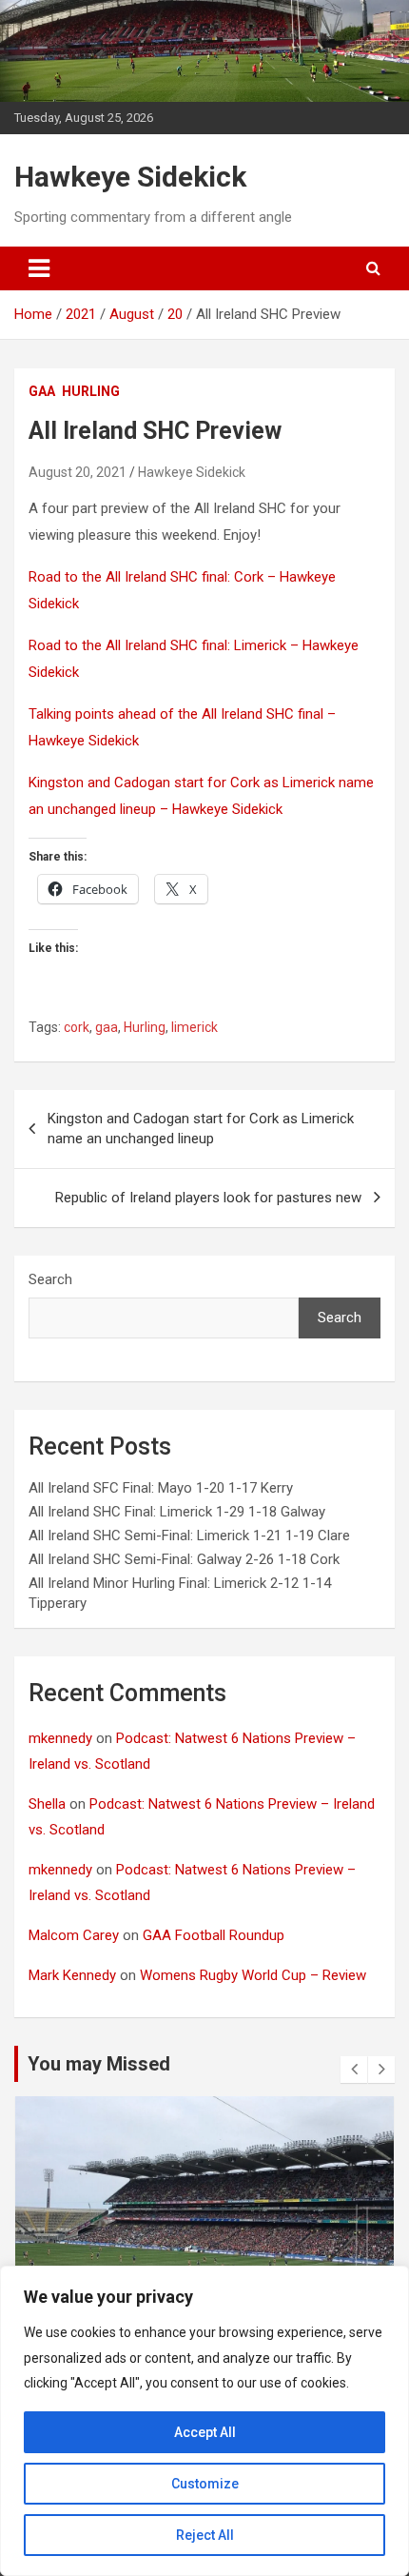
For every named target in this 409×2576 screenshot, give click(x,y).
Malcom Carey (74, 1935)
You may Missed (99, 2064)
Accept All (205, 2432)
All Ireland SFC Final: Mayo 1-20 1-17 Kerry (161, 1488)
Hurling (145, 1027)
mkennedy (60, 1738)
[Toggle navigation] (39, 268)
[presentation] (354, 2070)
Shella (47, 1804)
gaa (42, 391)
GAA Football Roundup (214, 1935)
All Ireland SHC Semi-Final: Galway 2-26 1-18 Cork (184, 1559)
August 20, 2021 (78, 472)
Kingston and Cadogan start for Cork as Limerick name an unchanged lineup (201, 1129)
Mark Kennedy (72, 1975)
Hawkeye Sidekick (130, 177)
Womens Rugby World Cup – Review (253, 1975)
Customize (205, 2484)
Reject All (205, 2535)
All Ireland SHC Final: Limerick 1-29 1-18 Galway (177, 1512)
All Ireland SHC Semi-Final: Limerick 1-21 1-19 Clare (189, 1536)
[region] (204, 2421)
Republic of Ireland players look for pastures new (208, 1198)
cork (77, 1027)
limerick (195, 1027)
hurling (91, 391)
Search (50, 1279)
